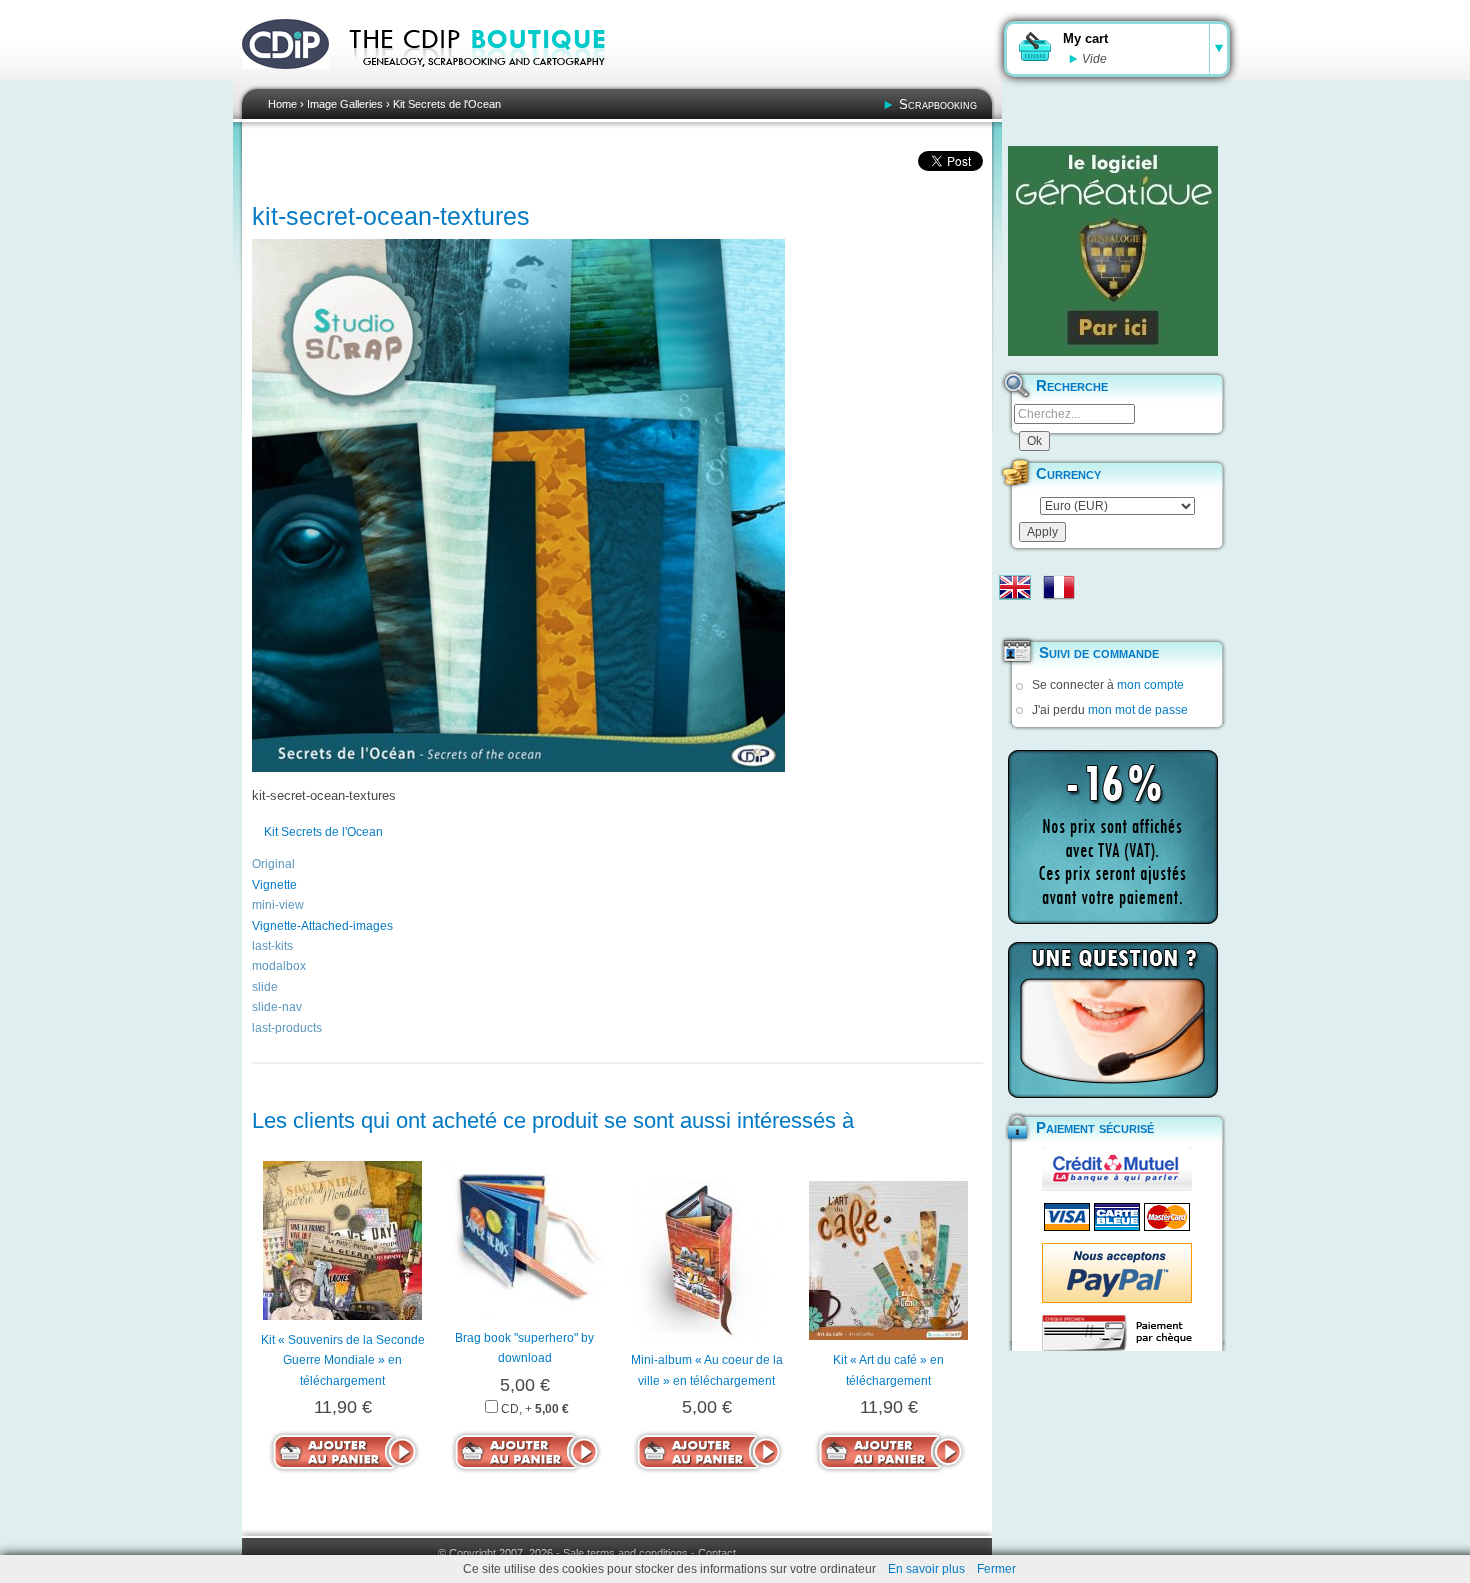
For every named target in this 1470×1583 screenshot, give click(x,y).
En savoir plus (926, 1569)
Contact (717, 1553)
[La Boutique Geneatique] (1113, 251)
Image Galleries (345, 104)
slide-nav (277, 1007)
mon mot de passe (1138, 710)
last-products (287, 1028)
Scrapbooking (938, 104)
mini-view (278, 905)
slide (265, 987)
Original (273, 864)
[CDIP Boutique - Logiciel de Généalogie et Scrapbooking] (491, 80)
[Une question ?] (1113, 1020)
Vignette (274, 885)
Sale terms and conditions (625, 1553)
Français (1059, 587)
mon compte (1150, 685)
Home (282, 104)
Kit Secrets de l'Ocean (447, 104)
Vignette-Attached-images (322, 926)
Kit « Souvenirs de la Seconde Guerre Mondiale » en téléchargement (343, 1360)
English (1015, 587)
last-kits (272, 946)
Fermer (996, 1569)
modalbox (279, 966)
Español (1015, 619)
